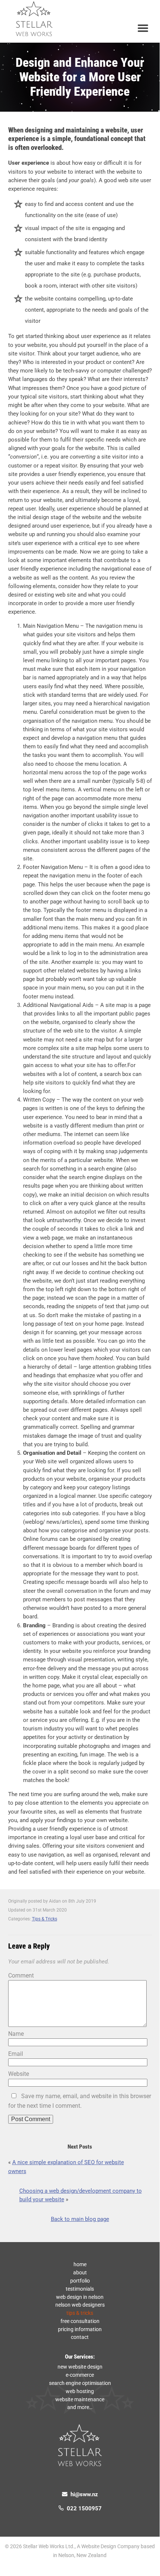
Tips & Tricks (45, 1919)
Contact (80, 2337)
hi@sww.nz (83, 2495)
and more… (80, 2407)
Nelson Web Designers (80, 2305)
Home (80, 2264)
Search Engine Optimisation (80, 2383)
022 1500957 (83, 2509)
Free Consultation (80, 2321)
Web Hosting (80, 2391)
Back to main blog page (80, 2219)
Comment (21, 1976)
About (80, 2273)
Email (16, 2054)
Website (19, 2074)
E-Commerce (80, 2375)
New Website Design (80, 2367)
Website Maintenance (80, 2399)
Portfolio (80, 2281)
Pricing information (80, 2329)
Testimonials (80, 2289)
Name (16, 2034)
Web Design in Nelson (80, 2297)
